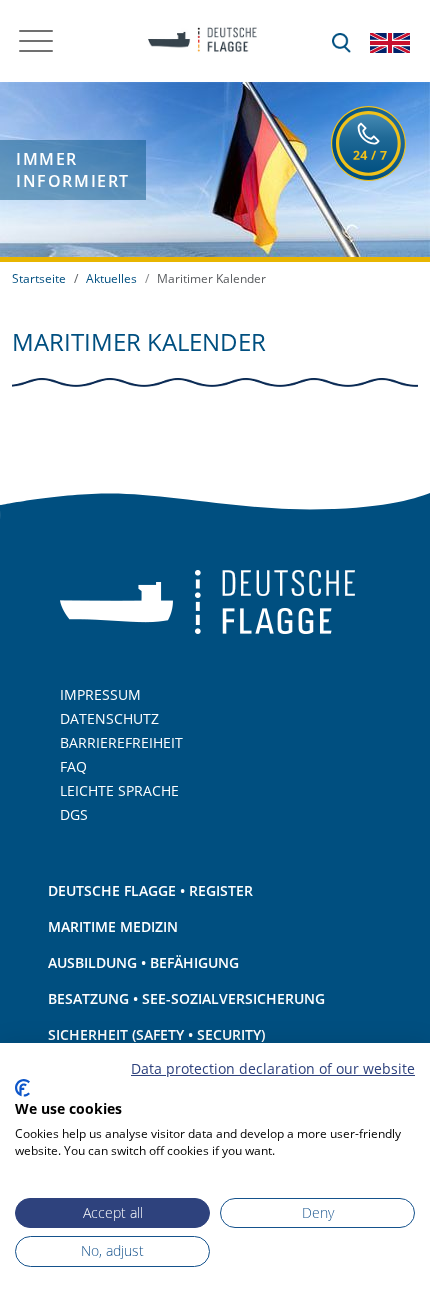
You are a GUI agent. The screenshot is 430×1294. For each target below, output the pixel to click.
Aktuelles (111, 278)
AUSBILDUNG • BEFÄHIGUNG (143, 962)
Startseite (39, 278)
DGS (74, 814)
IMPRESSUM (100, 694)
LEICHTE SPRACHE (119, 790)
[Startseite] (196, 41)
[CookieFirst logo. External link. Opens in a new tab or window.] (22, 1088)
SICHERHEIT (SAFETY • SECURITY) (156, 1034)
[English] (390, 41)
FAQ (73, 766)
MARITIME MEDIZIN (113, 926)
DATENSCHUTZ (109, 718)
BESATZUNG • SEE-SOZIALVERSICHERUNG (186, 998)
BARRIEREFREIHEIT (121, 742)
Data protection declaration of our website (273, 1068)
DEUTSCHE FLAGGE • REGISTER (150, 890)
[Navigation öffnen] (36, 41)
